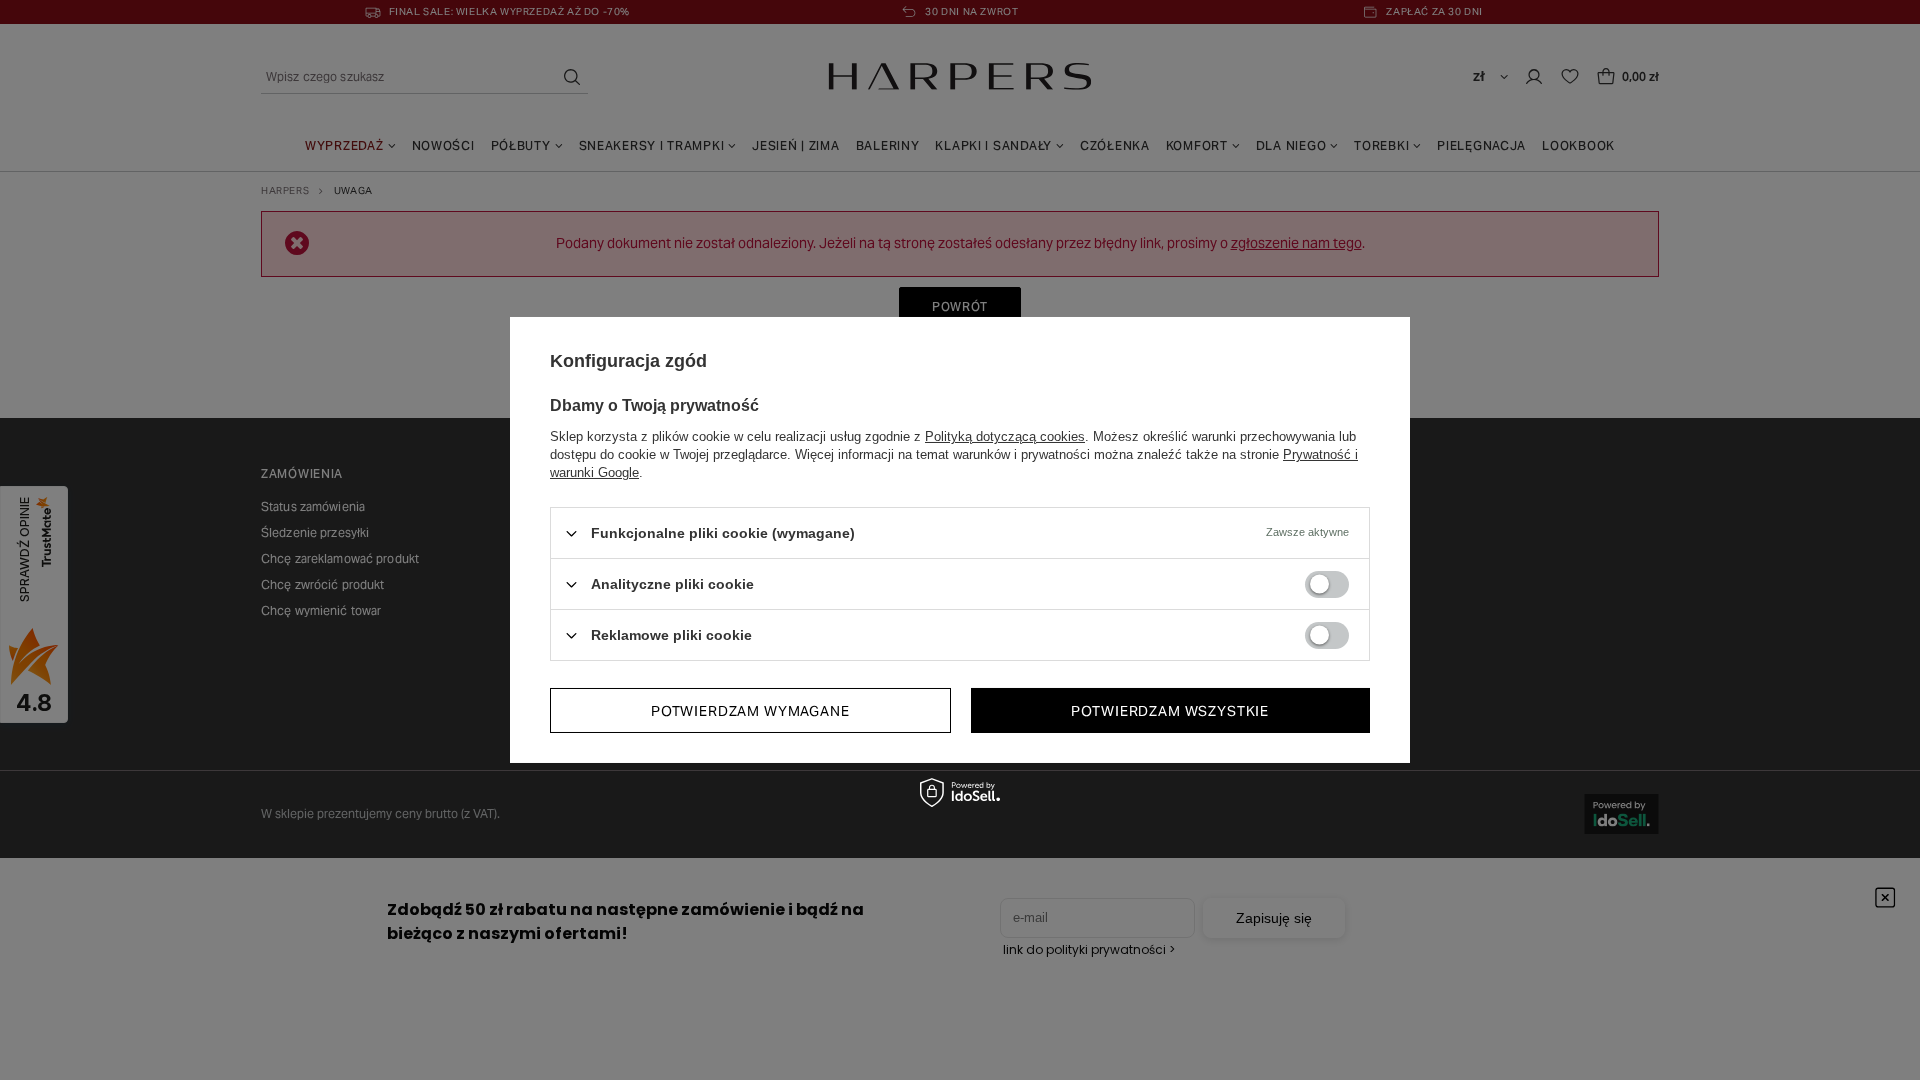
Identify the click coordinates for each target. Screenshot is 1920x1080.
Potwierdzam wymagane (750, 710)
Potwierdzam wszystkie (1170, 710)
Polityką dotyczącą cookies (1005, 436)
